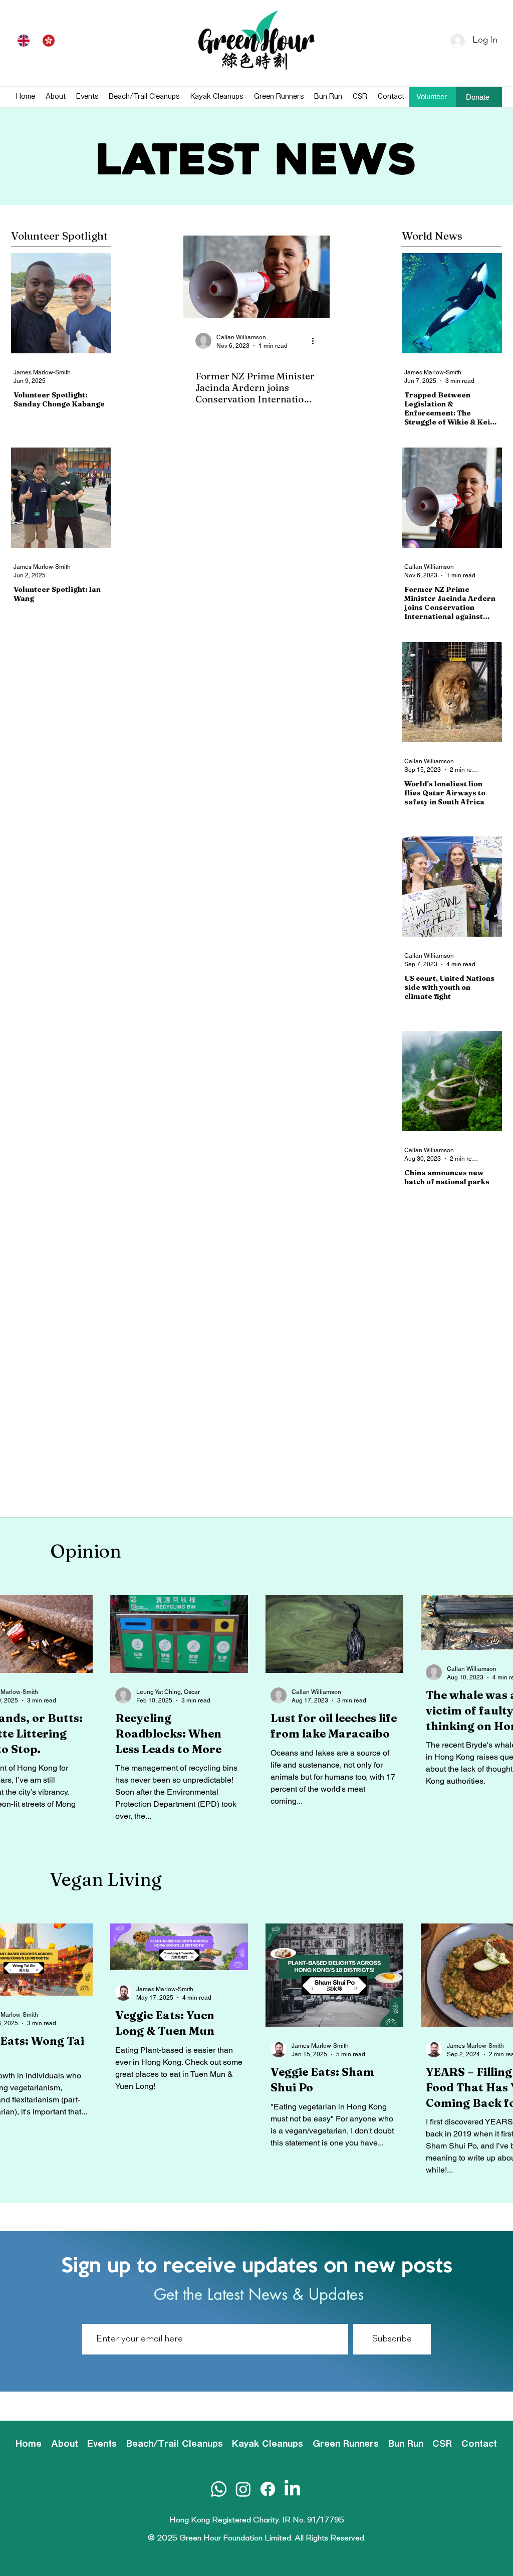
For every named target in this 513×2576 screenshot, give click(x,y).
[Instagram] (243, 2489)
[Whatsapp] (219, 2489)
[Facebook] (268, 2489)
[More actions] (316, 341)
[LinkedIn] (292, 2489)
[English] (24, 41)
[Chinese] (49, 41)
